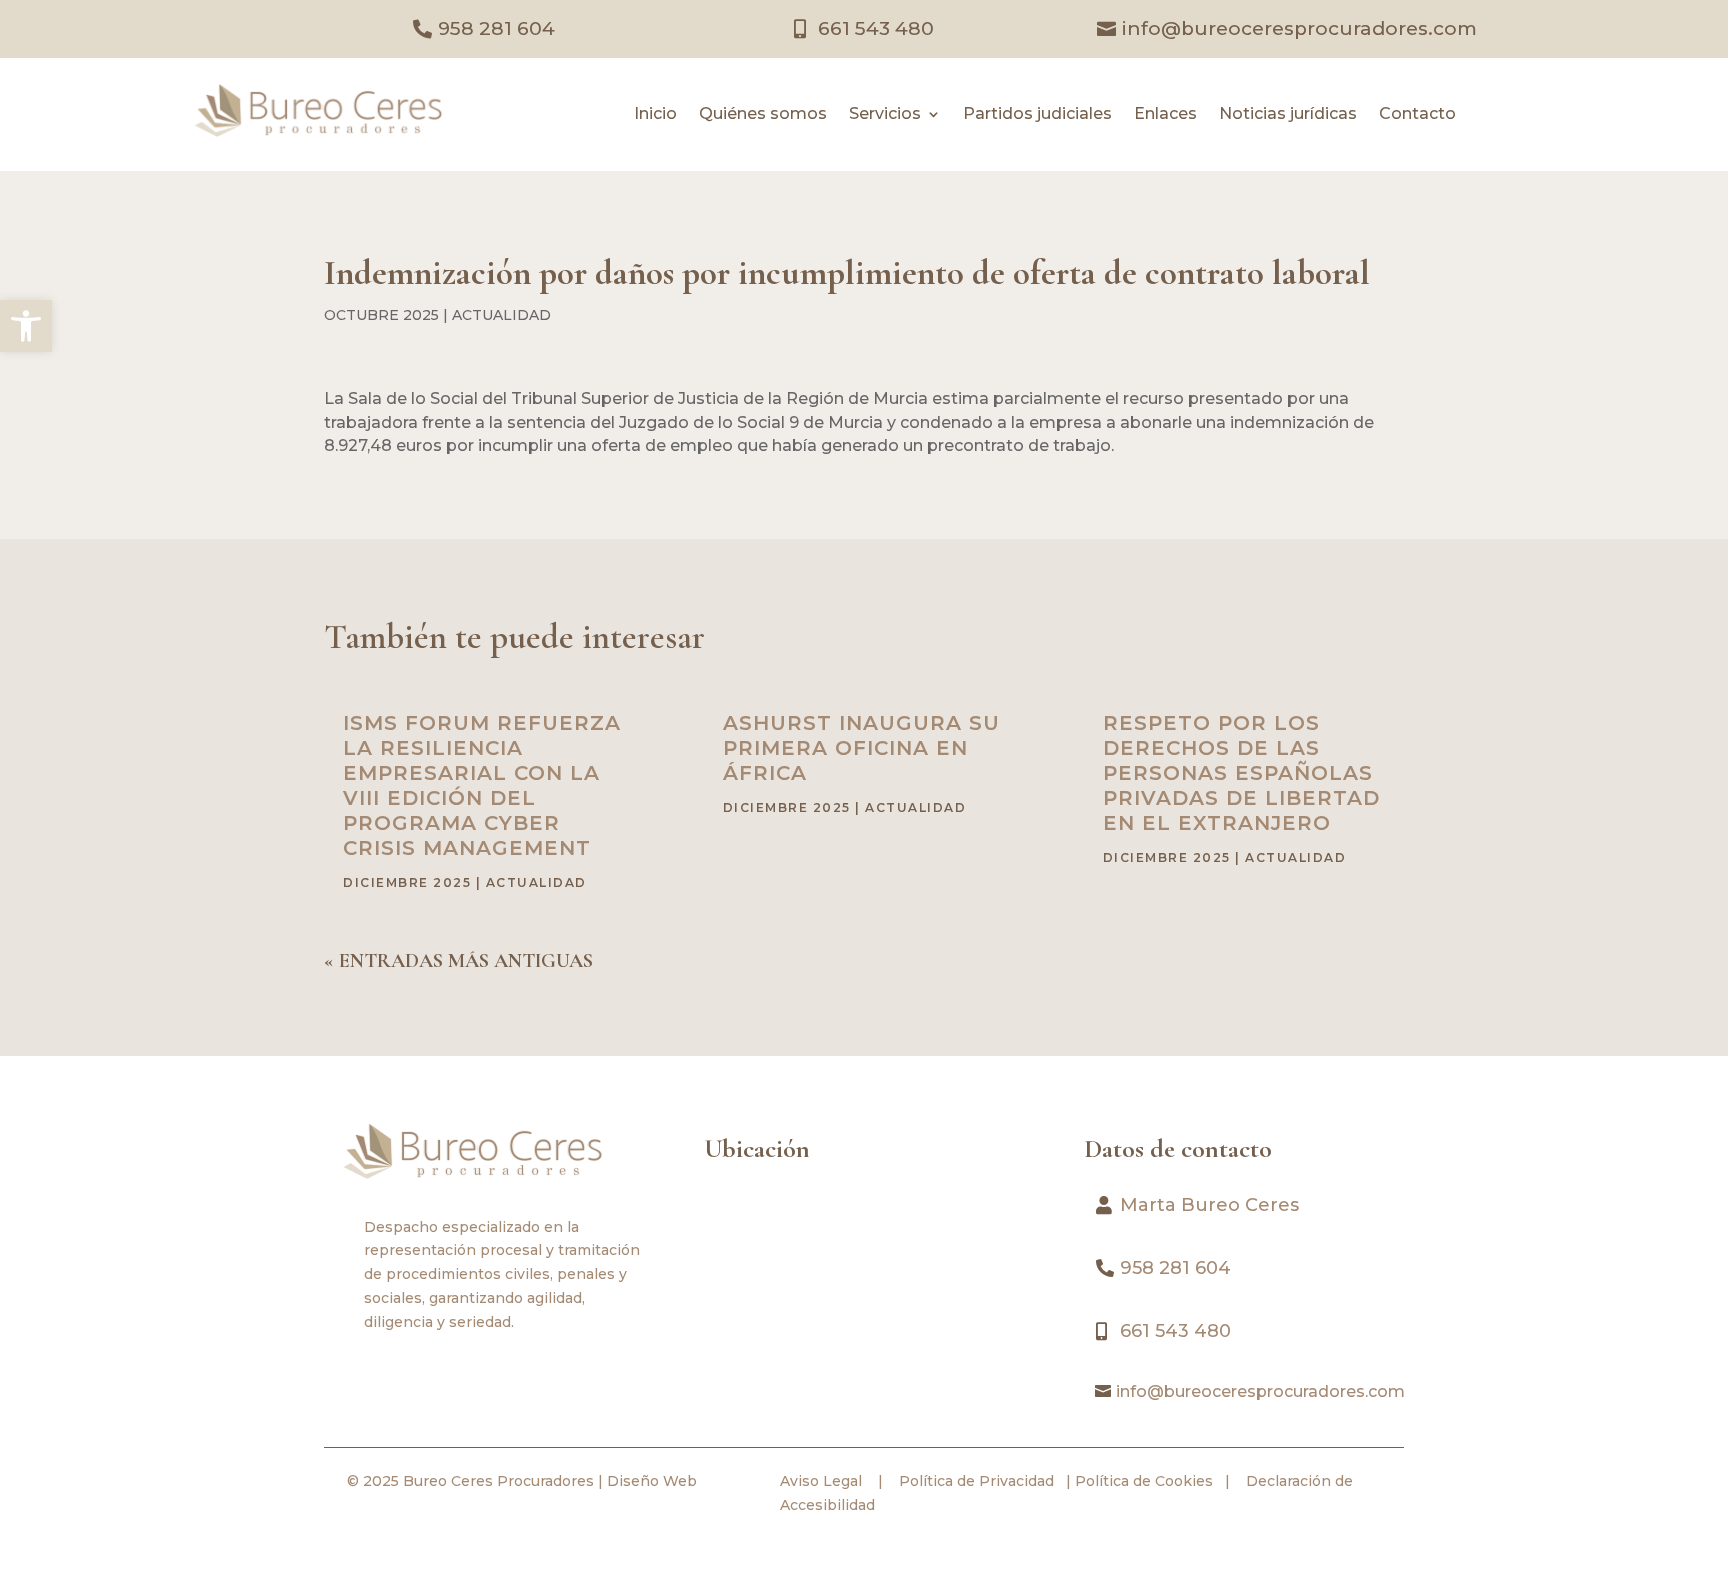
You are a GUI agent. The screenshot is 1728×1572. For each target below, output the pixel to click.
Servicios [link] (885, 115)
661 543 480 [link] (876, 28)
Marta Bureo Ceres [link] (1209, 1205)
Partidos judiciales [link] (1037, 115)
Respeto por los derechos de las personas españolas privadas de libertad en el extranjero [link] (1241, 773)
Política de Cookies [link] (1142, 1481)
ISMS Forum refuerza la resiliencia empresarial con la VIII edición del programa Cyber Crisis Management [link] (482, 785)
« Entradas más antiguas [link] (458, 961)
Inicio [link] (655, 115)
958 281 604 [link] (496, 28)
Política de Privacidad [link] (974, 1481)
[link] (26, 326)
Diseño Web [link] (652, 1481)
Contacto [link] (1417, 115)
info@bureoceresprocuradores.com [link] (1299, 28)
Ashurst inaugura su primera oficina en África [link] (861, 748)
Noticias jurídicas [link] (1288, 115)
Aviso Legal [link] (821, 1481)
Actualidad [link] (501, 315)
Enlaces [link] (1165, 115)
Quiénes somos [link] (763, 115)
